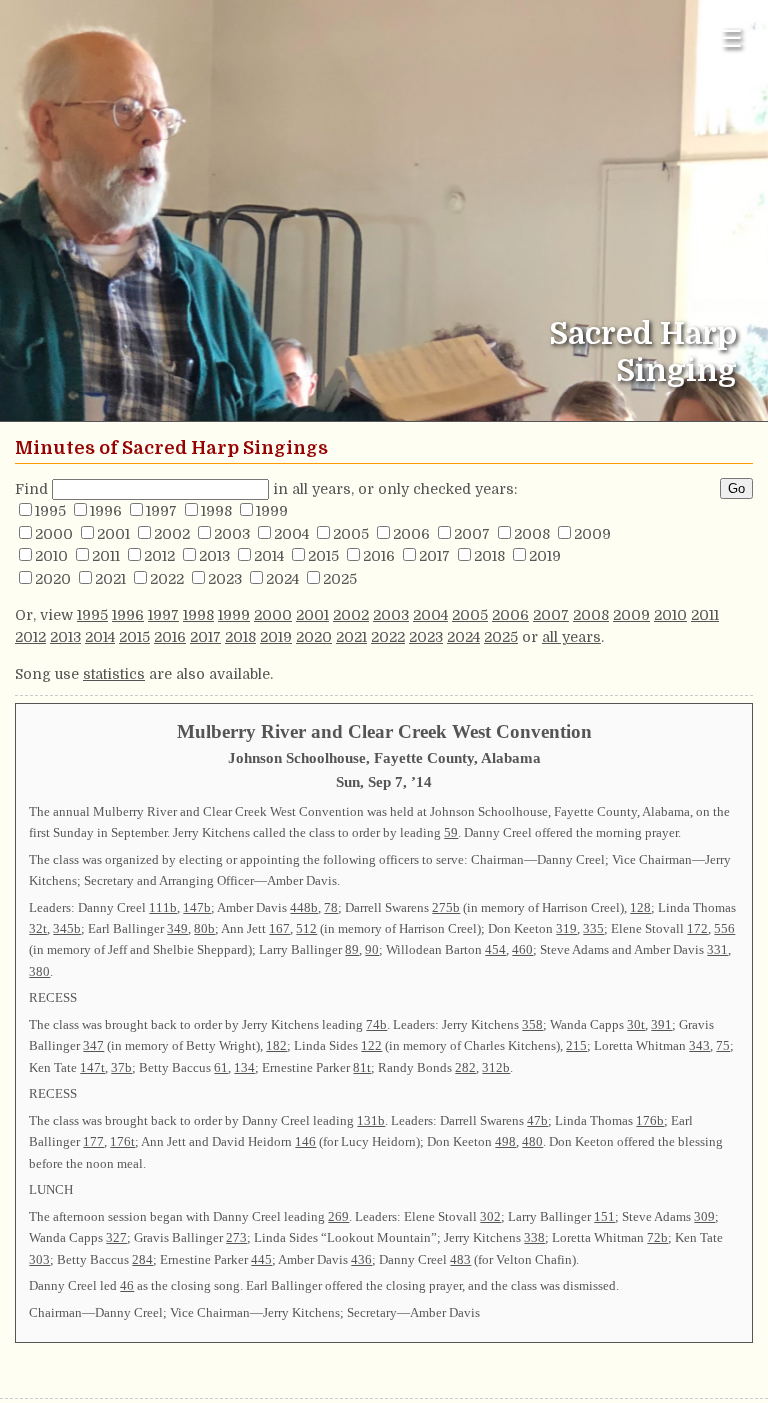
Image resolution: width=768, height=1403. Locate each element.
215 (576, 1045)
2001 (113, 534)
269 (338, 1216)
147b (197, 907)
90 (372, 949)
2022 (167, 579)
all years (571, 637)
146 (305, 1141)
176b (650, 1120)
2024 (282, 579)
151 (604, 1216)
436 (361, 1259)
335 (593, 928)
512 (306, 928)
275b (446, 907)
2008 (532, 534)
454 (495, 949)
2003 (232, 534)
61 (221, 1067)
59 (451, 832)
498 (505, 1141)
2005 (351, 534)
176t (122, 1141)
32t (38, 928)
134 (244, 1067)
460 (522, 949)
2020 (53, 579)
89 (352, 949)
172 (697, 928)
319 (566, 928)
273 (236, 1237)
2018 (489, 556)
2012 (159, 556)
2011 (106, 556)
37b (121, 1067)
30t (636, 1024)
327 (116, 1237)
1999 (272, 511)
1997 (161, 511)
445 (261, 1259)
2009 (592, 534)
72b (657, 1237)
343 (699, 1045)
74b (376, 1024)
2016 (379, 556)
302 (490, 1216)
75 (723, 1045)
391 (661, 1024)
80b (204, 928)
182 (276, 1045)
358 (532, 1024)
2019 (545, 556)
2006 (411, 534)
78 (331, 907)
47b (537, 1120)
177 (93, 1141)
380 (39, 971)
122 (371, 1045)
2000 (54, 534)
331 (717, 949)
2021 (110, 579)
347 (93, 1045)
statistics (114, 674)
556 (724, 928)
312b (496, 1067)
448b (304, 907)
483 (460, 1259)
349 (177, 928)
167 (279, 928)
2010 (51, 556)
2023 (225, 579)
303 (39, 1259)
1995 (50, 511)
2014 (269, 556)
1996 (106, 511)
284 (142, 1259)
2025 (340, 579)
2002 (172, 534)
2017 (434, 556)
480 (532, 1141)
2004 (291, 534)
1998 (216, 511)
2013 (214, 556)
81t (362, 1067)
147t (92, 1067)
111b (163, 907)
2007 (472, 534)
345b (67, 928)
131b (371, 1120)
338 (534, 1237)
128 (640, 907)
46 (127, 1285)
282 (465, 1067)
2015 (323, 556)
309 (704, 1216)
